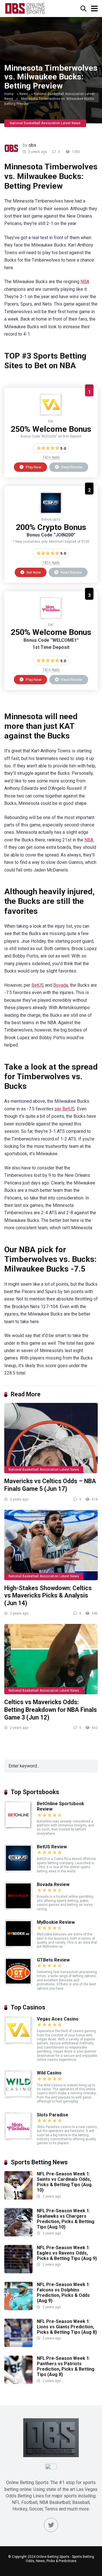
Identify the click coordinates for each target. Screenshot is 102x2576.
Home (9, 94)
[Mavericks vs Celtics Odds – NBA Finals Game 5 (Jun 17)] (51, 1438)
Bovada (61, 985)
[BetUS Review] (51, 513)
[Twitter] (51, 2525)
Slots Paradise (53, 2115)
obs (32, 145)
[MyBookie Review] (18, 1946)
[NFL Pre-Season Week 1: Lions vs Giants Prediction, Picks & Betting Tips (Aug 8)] (18, 2345)
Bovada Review (53, 1884)
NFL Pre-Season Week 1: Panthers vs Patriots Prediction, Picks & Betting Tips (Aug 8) (66, 2366)
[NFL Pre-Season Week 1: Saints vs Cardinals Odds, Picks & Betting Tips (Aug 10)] (18, 2198)
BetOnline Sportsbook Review (60, 1806)
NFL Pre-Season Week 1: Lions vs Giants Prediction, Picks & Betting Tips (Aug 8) (67, 2327)
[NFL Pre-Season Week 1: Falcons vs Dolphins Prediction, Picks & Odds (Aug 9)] (18, 2309)
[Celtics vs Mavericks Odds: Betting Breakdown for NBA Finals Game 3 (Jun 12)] (51, 1659)
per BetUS (65, 1109)
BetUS (38, 985)
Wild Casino (49, 2073)
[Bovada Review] (18, 1909)
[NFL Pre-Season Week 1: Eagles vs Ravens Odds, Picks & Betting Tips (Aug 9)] (18, 2272)
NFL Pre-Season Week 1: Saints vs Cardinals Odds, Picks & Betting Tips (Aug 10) (64, 2182)
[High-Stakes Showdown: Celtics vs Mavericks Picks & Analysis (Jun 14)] (51, 1545)
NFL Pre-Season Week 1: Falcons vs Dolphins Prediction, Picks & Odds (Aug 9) (63, 2293)
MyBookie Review (56, 1922)
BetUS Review (52, 1847)
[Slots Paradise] (51, 618)
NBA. (89, 840)
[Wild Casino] (18, 2097)
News (24, 94)
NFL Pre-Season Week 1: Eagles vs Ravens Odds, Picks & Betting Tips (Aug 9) (67, 2253)
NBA (85, 282)
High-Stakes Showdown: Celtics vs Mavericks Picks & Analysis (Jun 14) (48, 1596)
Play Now (33, 467)
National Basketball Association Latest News (45, 123)
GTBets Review (53, 1960)
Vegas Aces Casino (58, 2019)
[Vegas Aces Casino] (51, 415)
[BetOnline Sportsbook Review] (18, 1828)
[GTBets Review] (18, 1984)
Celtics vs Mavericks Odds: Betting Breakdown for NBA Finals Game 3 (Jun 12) (51, 1710)
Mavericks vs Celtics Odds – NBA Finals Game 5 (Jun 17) (50, 1485)
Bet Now (33, 572)
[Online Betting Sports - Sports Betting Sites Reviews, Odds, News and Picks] (25, 8)
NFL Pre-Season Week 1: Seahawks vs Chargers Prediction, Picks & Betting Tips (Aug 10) (66, 2219)
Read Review (71, 467)
